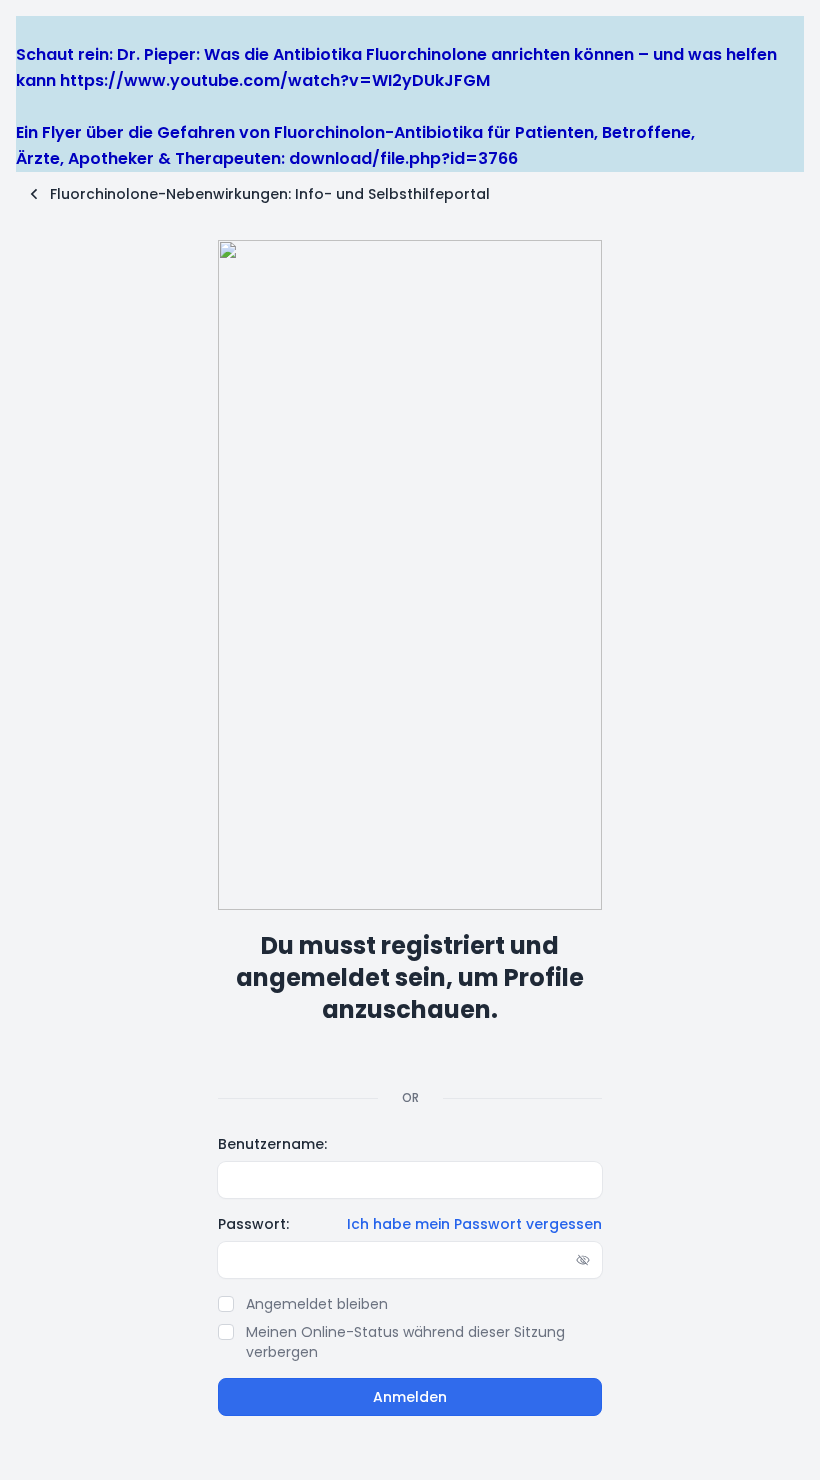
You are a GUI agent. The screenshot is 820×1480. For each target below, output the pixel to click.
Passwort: (253, 1224)
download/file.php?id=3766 (403, 158)
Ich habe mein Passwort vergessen (474, 1224)
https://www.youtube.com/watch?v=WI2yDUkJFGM (275, 80)
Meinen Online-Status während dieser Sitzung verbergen (405, 1342)
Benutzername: (272, 1144)
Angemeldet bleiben (317, 1304)
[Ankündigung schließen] (25, 28)
